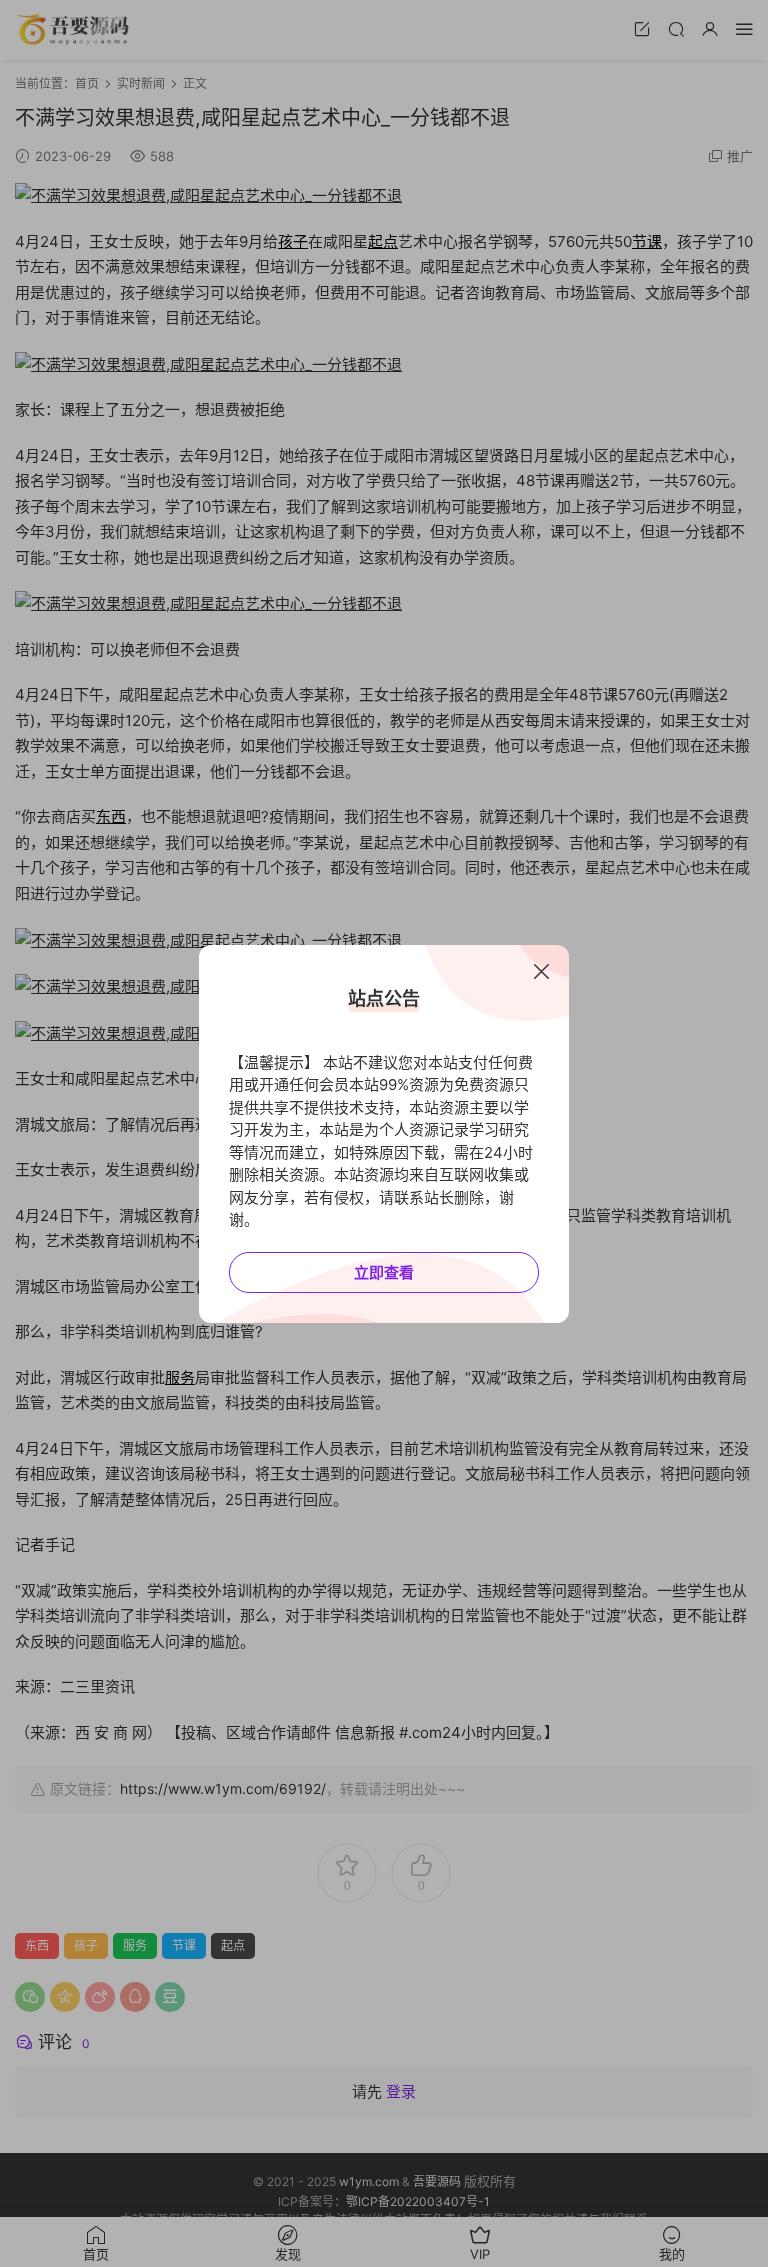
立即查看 (384, 1272)
